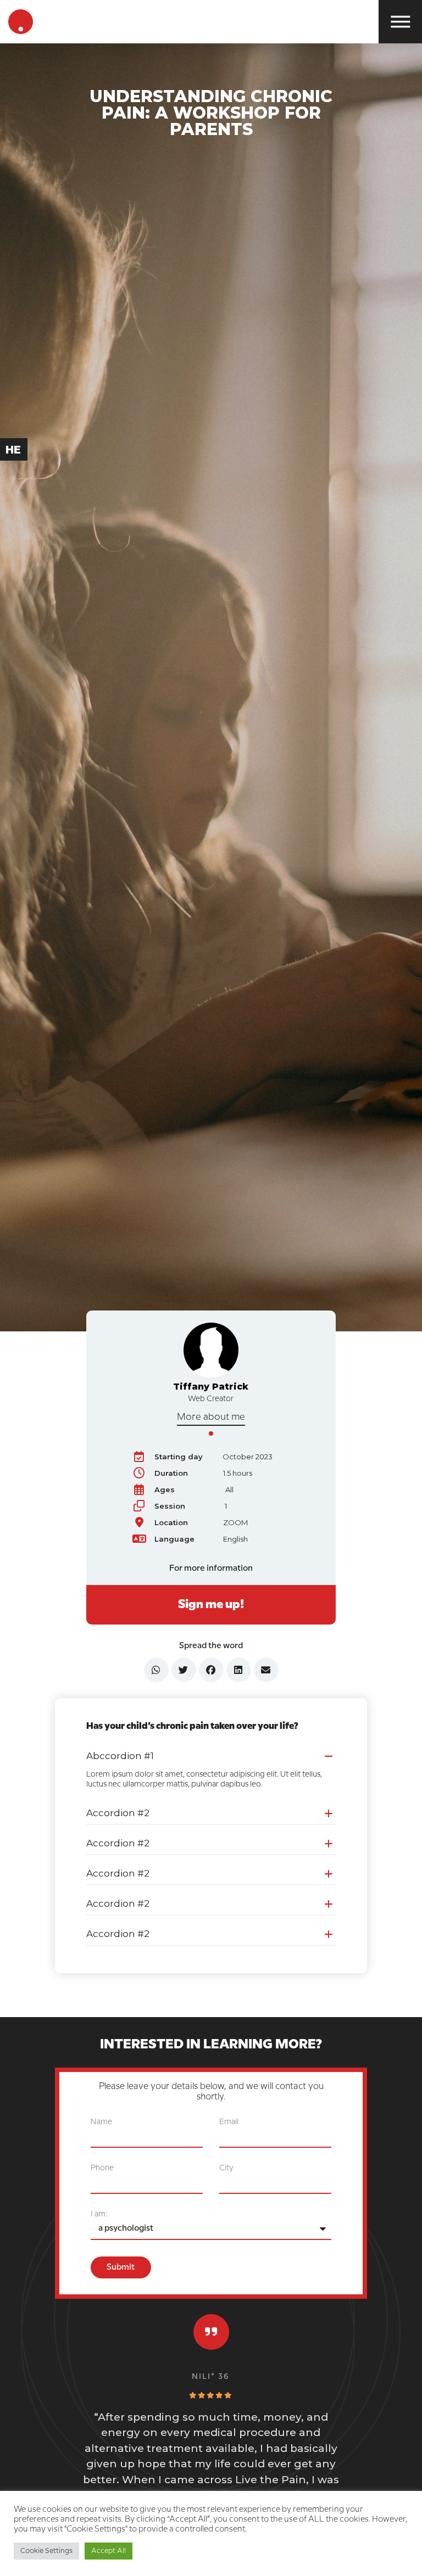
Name (101, 2122)
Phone (102, 2168)
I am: (99, 2214)
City (226, 2168)
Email (229, 2122)
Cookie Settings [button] (46, 2551)
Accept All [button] (109, 2551)
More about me (211, 1417)
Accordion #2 (118, 1813)
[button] (211, 1755)
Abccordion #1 (120, 1756)
